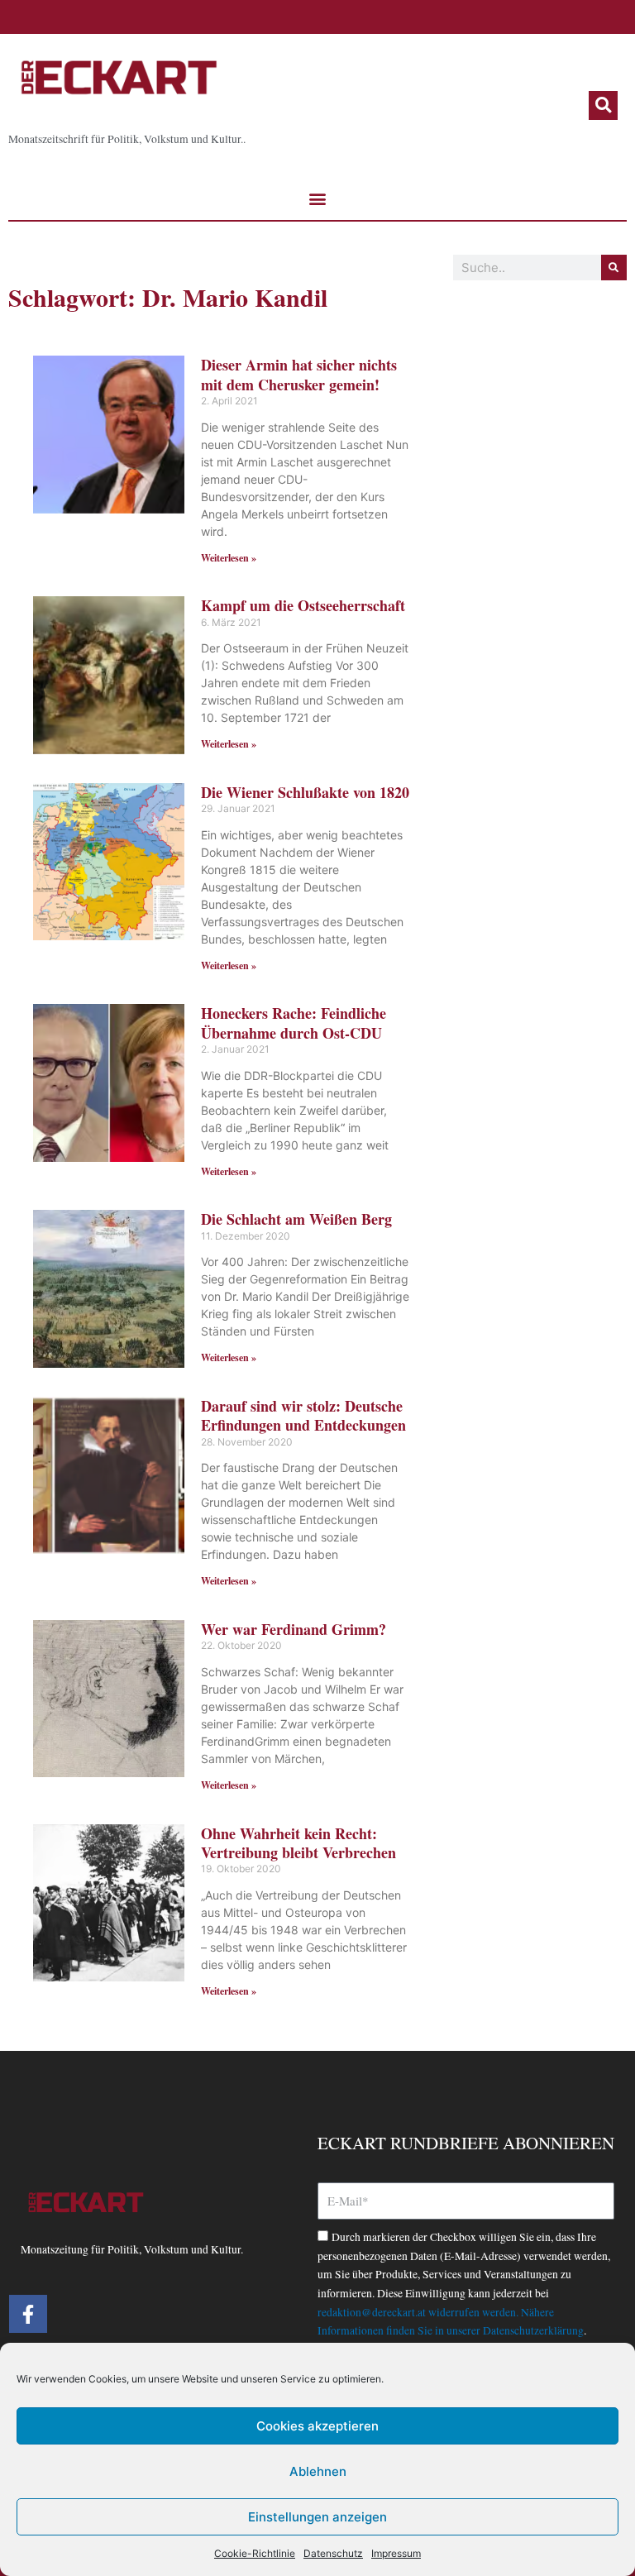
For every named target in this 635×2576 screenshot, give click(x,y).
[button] (603, 105)
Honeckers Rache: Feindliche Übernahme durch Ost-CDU (294, 1023)
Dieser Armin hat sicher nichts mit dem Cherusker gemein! (299, 374)
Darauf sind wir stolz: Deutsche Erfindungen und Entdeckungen (303, 1415)
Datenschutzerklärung (533, 2330)
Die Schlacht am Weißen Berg (296, 1219)
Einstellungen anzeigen (317, 2517)
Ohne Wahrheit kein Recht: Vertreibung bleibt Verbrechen (298, 1843)
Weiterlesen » (229, 558)
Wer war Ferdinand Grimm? (294, 1629)
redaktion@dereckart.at (372, 2312)
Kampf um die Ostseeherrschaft (303, 605)
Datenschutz (333, 2553)
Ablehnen (318, 2471)
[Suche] (614, 268)
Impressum (396, 2553)
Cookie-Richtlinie (255, 2553)
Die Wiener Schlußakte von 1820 (305, 792)
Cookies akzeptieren (317, 2426)
